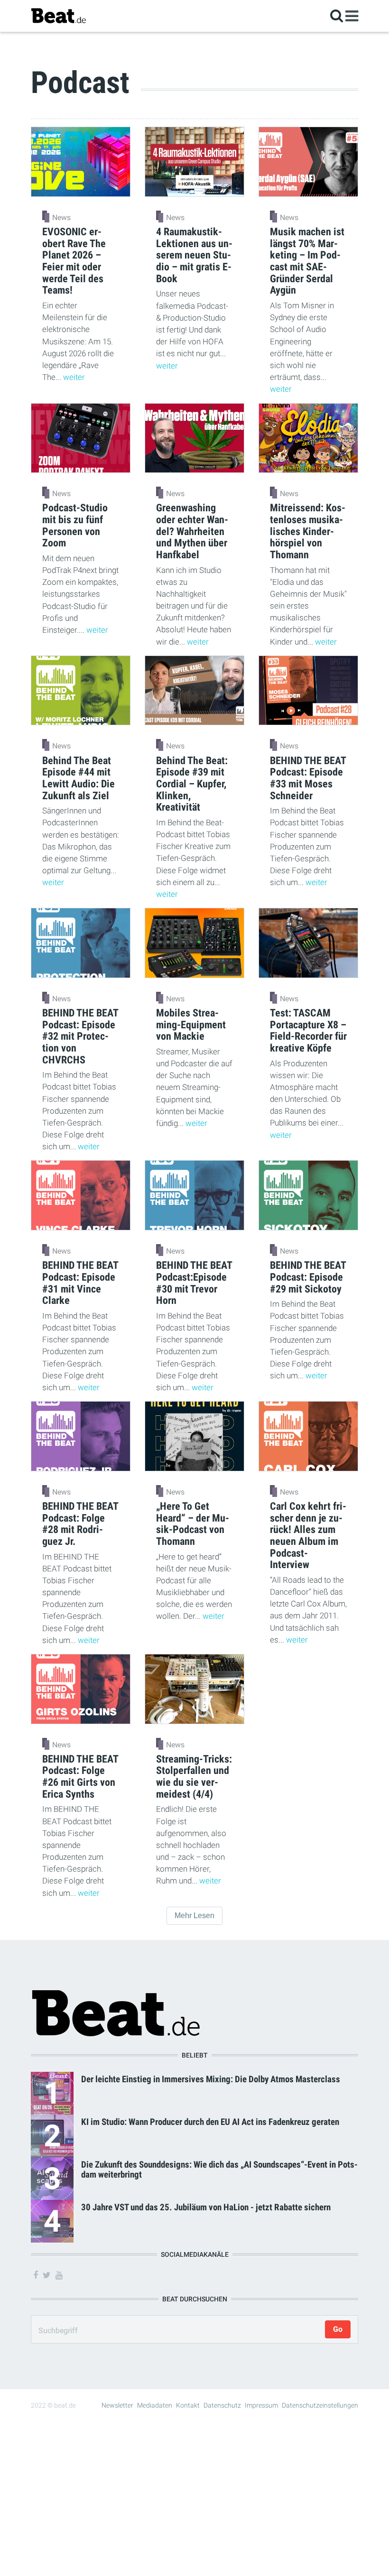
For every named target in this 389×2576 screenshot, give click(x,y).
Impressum (261, 2405)
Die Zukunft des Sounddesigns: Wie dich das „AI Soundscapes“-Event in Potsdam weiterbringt (219, 2170)
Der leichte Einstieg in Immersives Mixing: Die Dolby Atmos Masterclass (211, 2079)
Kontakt (188, 2405)
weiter (74, 377)
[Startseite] (58, 15)
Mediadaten (155, 2405)
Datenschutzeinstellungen (320, 2405)
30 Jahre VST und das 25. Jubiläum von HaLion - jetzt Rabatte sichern (206, 2207)
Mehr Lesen (194, 1916)
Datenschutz (222, 2405)
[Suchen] (337, 15)
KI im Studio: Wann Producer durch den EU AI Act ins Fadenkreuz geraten (210, 2122)
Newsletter (117, 2405)
